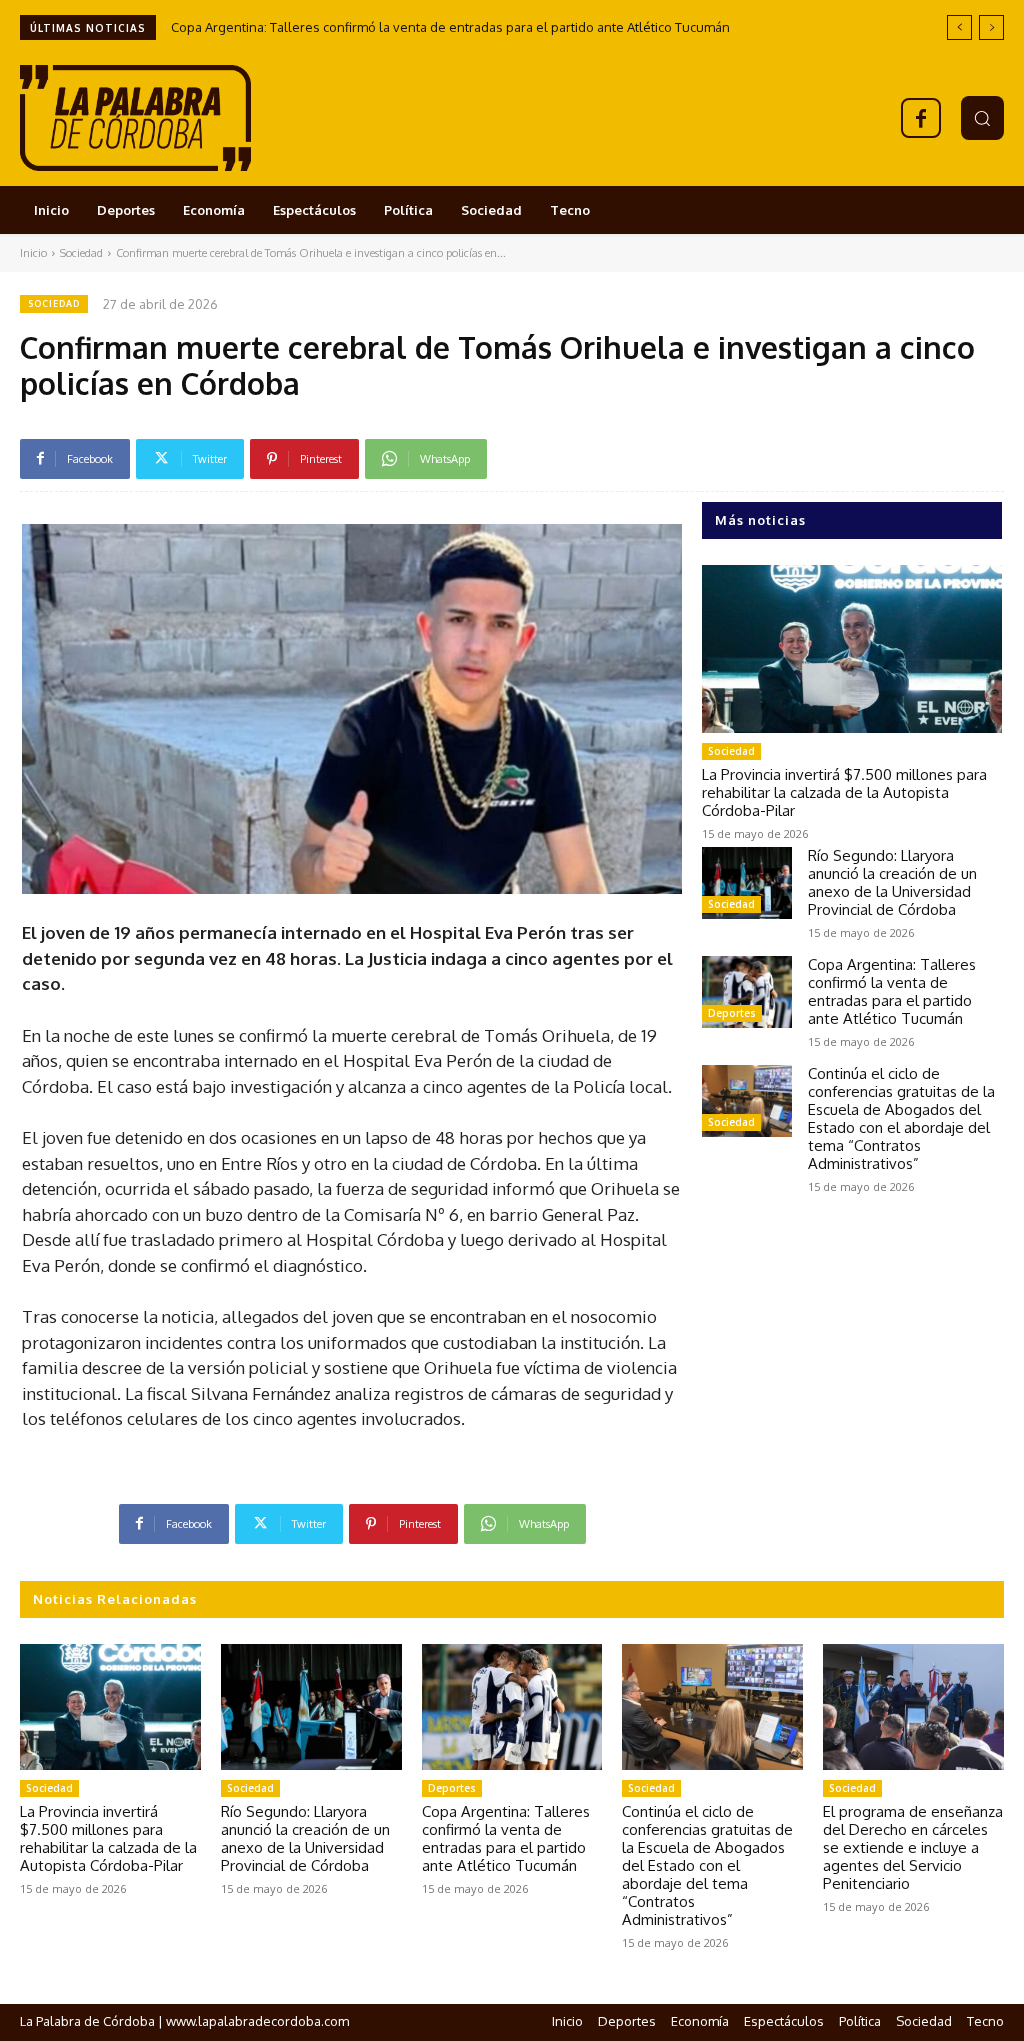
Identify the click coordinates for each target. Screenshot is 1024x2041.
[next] (991, 27)
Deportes (732, 1013)
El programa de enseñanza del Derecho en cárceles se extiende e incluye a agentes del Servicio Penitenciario (913, 1847)
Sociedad (81, 253)
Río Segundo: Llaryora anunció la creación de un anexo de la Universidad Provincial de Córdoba (892, 882)
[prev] (959, 27)
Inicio (33, 253)
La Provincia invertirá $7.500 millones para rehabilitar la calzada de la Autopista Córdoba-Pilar (844, 792)
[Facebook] (921, 118)
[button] (982, 117)
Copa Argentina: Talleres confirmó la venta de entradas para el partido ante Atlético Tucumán (450, 27)
